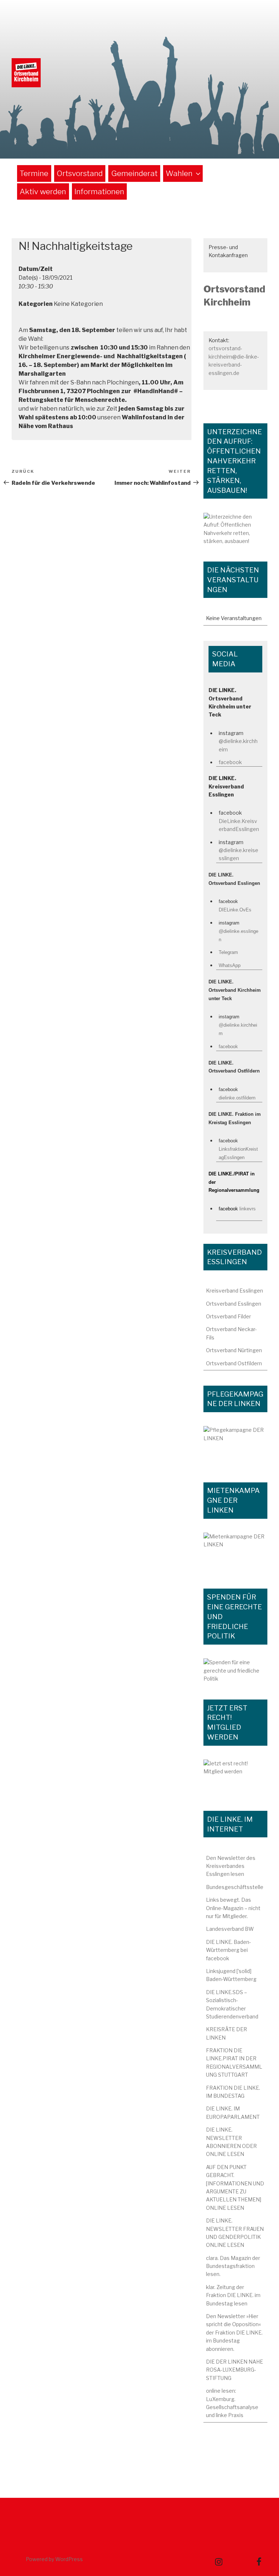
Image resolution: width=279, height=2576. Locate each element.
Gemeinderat (134, 173)
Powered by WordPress (54, 2559)
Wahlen (179, 173)
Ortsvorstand (80, 173)
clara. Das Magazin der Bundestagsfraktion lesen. (233, 2266)
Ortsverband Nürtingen (234, 1350)
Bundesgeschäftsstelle (235, 1887)
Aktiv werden (43, 191)
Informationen (99, 191)
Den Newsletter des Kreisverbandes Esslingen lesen (231, 1866)
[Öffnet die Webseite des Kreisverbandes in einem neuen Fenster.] (235, 1671)
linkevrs (248, 1209)
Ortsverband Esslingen (234, 1304)
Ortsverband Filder (229, 1316)
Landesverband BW (230, 1929)
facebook (230, 762)
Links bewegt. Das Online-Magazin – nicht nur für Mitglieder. (233, 1908)
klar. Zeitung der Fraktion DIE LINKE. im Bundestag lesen (233, 2295)
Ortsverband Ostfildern (234, 1363)
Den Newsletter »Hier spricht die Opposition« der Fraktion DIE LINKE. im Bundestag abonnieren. (234, 2333)
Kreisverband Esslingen (234, 1291)
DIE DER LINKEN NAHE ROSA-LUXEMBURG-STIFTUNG (234, 2370)
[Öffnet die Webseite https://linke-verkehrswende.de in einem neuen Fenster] (235, 530)
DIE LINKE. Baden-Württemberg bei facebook (229, 1950)
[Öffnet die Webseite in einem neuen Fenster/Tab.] (235, 1778)
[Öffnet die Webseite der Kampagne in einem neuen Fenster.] (235, 1446)
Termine (34, 173)
